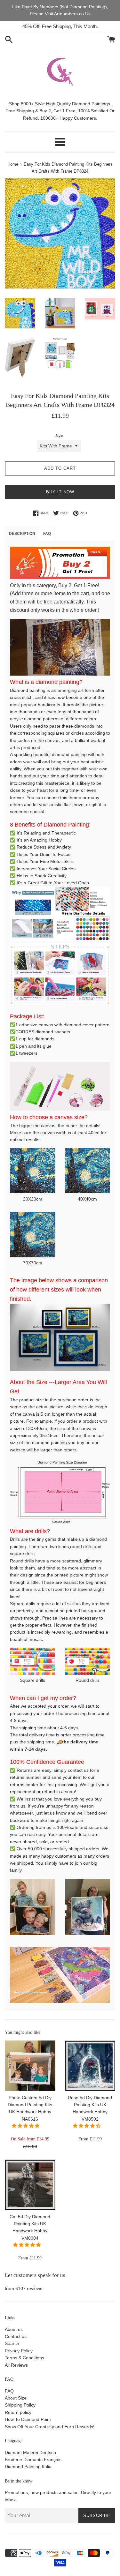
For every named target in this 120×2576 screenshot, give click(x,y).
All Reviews (16, 2365)
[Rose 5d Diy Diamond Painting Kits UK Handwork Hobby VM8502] (90, 2066)
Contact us (16, 2336)
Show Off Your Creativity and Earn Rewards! (50, 2427)
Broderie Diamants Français (33, 2460)
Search (12, 2343)
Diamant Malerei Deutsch (30, 2452)
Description (22, 534)
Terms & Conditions (24, 2358)
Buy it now (60, 492)
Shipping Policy (20, 2405)
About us (14, 2329)
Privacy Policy (19, 2351)
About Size (16, 2398)
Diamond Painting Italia (28, 2467)
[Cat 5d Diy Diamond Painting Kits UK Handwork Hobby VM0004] (30, 2185)
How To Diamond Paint (28, 2419)
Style (59, 436)
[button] (26, 2126)
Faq (47, 534)
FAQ (9, 2391)
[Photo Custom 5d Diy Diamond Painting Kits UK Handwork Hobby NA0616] (30, 2066)
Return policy (18, 2412)
